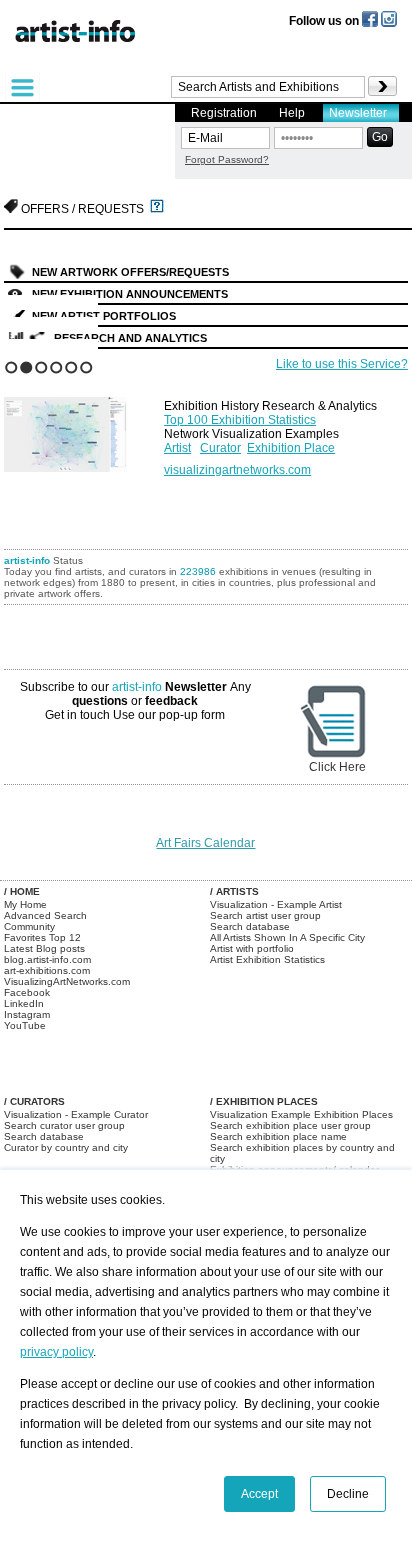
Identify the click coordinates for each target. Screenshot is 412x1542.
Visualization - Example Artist (276, 904)
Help (292, 113)
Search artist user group (265, 915)
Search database (250, 926)
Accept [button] (259, 1494)
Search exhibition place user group (290, 1125)
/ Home (22, 891)
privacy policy (56, 1352)
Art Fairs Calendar (205, 843)
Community (29, 926)
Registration (224, 113)
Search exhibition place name (278, 1136)
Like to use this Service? (342, 364)
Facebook (27, 992)
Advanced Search (45, 915)
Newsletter (358, 113)
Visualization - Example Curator (76, 1114)
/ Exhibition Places (264, 1101)
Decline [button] (348, 1494)
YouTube (25, 1025)
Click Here (337, 767)
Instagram (27, 1014)
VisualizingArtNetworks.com (67, 981)
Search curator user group (64, 1125)
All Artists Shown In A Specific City (287, 937)
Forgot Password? (227, 159)
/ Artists (234, 891)
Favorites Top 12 (42, 937)
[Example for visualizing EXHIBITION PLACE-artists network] (79, 429)
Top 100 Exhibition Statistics (240, 420)
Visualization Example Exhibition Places (301, 1114)
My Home (25, 904)
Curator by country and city (66, 1147)
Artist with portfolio (252, 948)
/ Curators (34, 1101)
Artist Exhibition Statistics (267, 959)
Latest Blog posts (44, 948)
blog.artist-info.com (47, 959)
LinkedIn (24, 1003)
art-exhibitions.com (47, 970)
